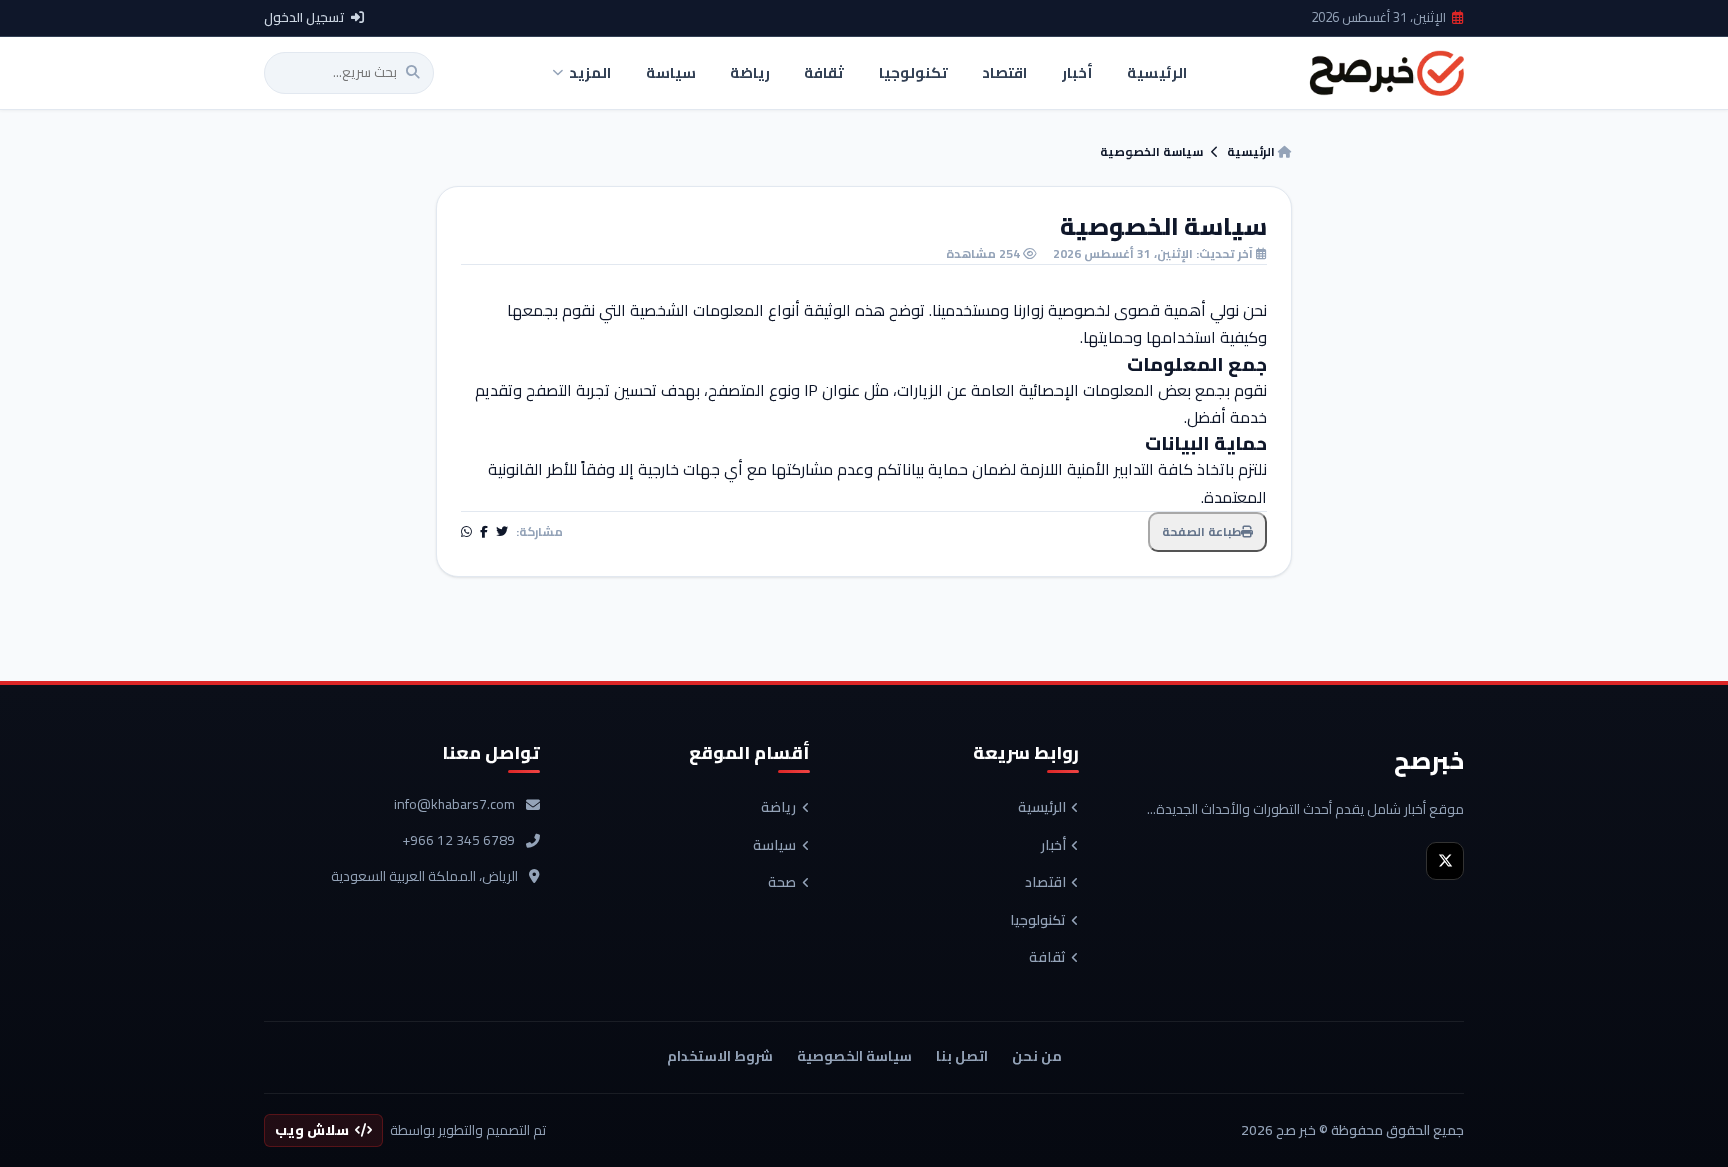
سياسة (774, 846)
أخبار (1053, 846)
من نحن (1037, 1056)
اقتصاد (1045, 883)
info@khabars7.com (454, 805)
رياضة (778, 808)
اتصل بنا (962, 1056)
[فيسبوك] (484, 532)
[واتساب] (466, 532)
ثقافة (1047, 958)
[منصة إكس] (1445, 861)
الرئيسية (1252, 151)
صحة (782, 883)
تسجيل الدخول (304, 18)
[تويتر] (502, 532)
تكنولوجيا (1038, 921)
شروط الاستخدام (720, 1056)
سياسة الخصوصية (854, 1056)
